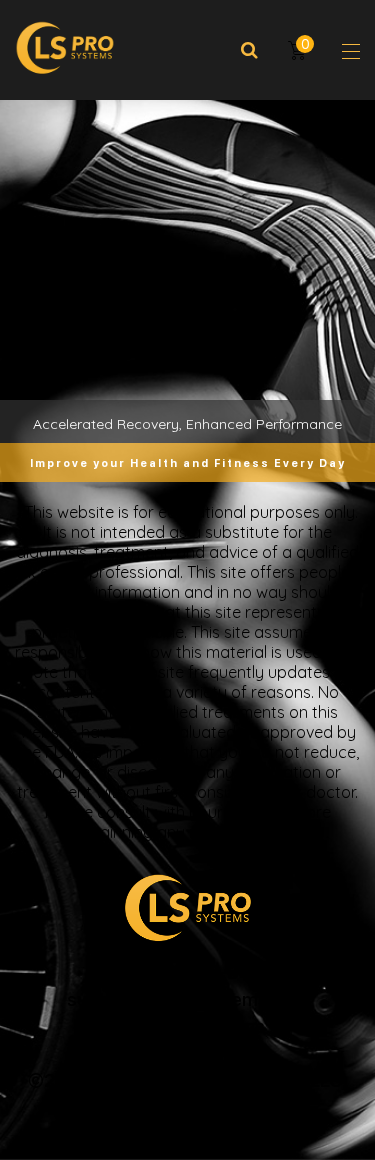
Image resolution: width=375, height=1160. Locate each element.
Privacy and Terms (188, 1025)
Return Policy (187, 1052)
